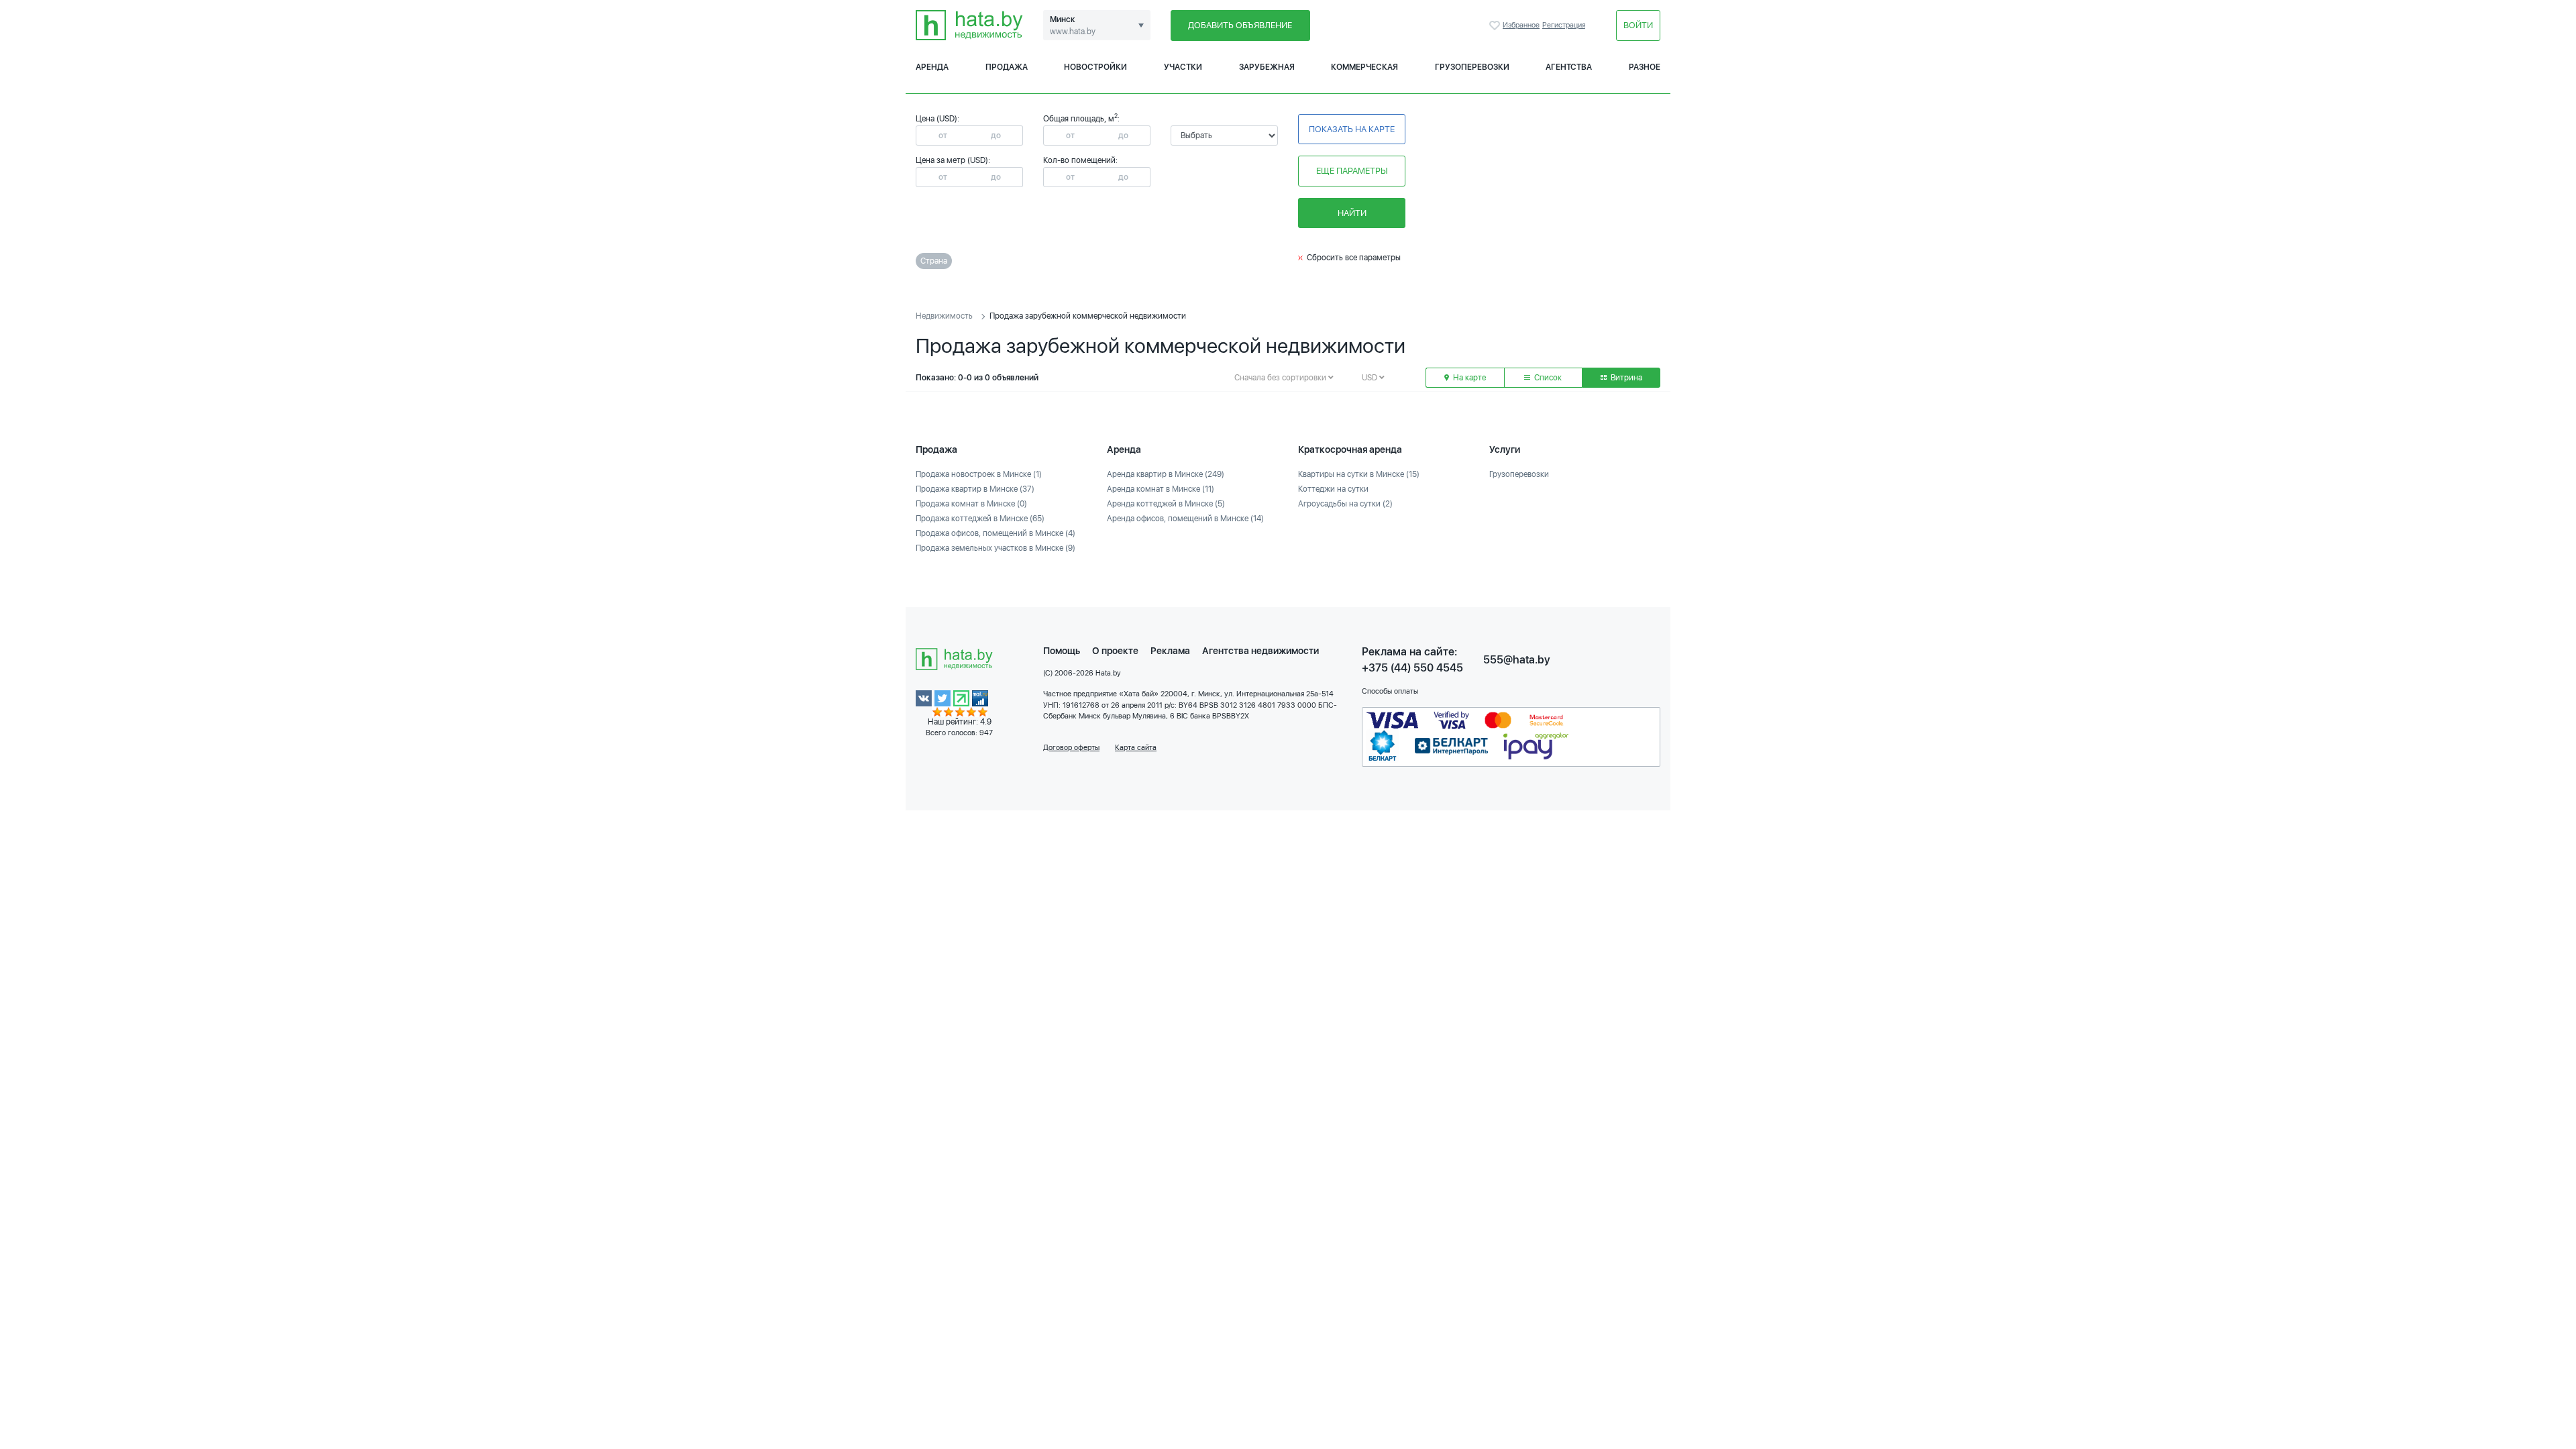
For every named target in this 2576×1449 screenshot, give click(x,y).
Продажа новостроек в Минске (979, 474)
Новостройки (1095, 67)
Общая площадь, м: (1081, 119)
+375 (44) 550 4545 (1412, 668)
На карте (1468, 378)
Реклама (1170, 651)
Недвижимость (944, 316)
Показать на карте (1352, 129)
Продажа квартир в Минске (975, 489)
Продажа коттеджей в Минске (980, 519)
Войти (1638, 25)
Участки (1183, 67)
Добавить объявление (1240, 25)
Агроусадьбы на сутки (1345, 504)
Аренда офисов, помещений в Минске (1185, 519)
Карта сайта (1136, 748)
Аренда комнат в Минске (1161, 489)
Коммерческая (1364, 67)
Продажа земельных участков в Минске (996, 548)
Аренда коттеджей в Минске (1166, 504)
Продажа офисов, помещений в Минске (996, 533)
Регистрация (1564, 25)
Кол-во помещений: (1080, 160)
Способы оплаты (1390, 691)
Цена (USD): (937, 119)
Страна (934, 261)
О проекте (1115, 651)
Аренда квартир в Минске (1166, 474)
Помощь (1062, 651)
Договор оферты (1071, 748)
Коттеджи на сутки (1333, 489)
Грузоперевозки (1472, 67)
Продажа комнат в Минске (971, 504)
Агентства (1569, 67)
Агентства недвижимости (1260, 651)
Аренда (932, 67)
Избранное (1496, 25)
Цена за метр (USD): (953, 160)
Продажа (1007, 67)
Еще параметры (1352, 171)
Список (1547, 378)
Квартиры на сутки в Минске (1359, 474)
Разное (1645, 67)
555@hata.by (1517, 660)
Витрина (1625, 378)
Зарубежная (1267, 67)
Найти (1352, 213)
